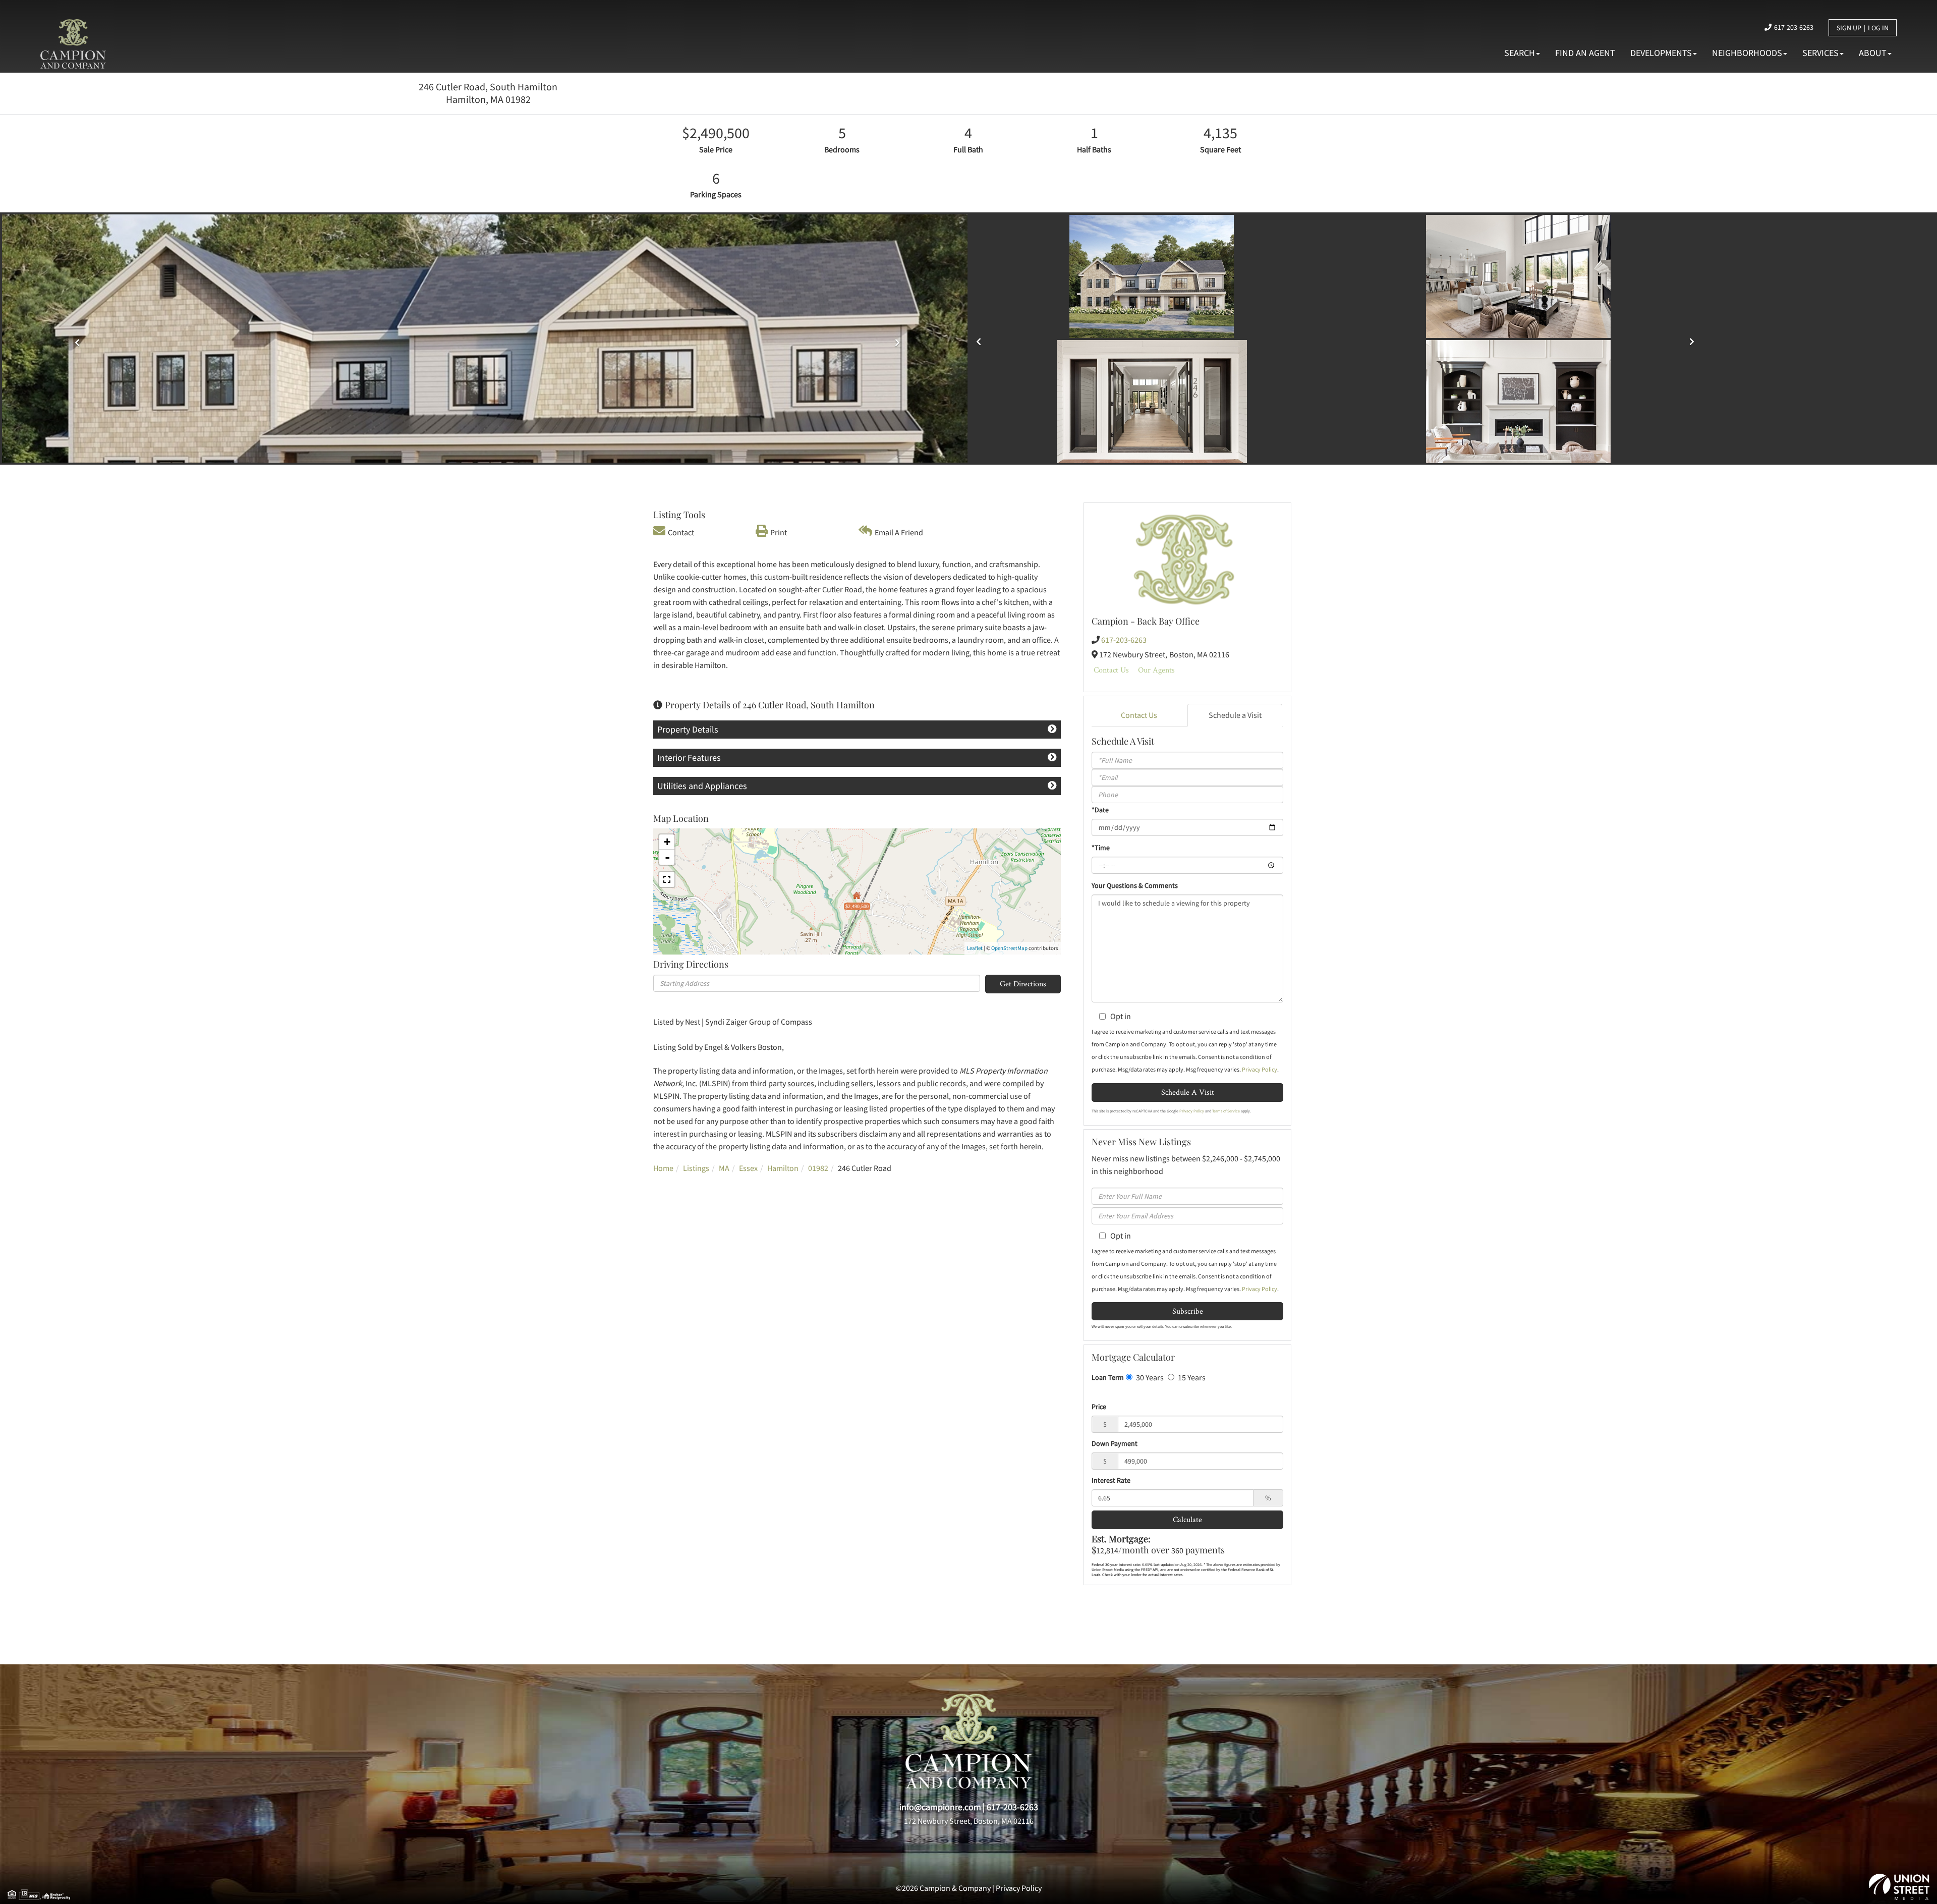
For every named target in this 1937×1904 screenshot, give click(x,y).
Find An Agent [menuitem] (1585, 53)
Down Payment (1115, 1443)
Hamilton (783, 1168)
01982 (818, 1168)
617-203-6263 (1794, 27)
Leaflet (975, 948)
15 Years (1191, 1377)
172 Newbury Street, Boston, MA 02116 (969, 1821)
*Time (1101, 848)
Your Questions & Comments (1135, 885)
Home (663, 1168)
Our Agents (1156, 670)
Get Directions (1023, 984)
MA (724, 1168)
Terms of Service (1226, 1111)
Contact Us (1111, 670)
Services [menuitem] (1820, 53)
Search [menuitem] (1520, 53)
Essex (748, 1168)
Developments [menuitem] (1661, 53)
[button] (981, 338)
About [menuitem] (1873, 53)
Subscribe (1188, 1311)
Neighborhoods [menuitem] (1747, 53)
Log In (1878, 28)
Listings (696, 1168)
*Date (1100, 810)
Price (1099, 1407)
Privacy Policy (1260, 1069)
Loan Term (1108, 1377)
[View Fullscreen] (667, 879)
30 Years (1149, 1377)
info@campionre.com (940, 1807)
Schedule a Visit (1235, 715)
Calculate (1187, 1519)
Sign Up (1849, 28)
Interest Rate (1111, 1480)
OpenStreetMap (1009, 948)
